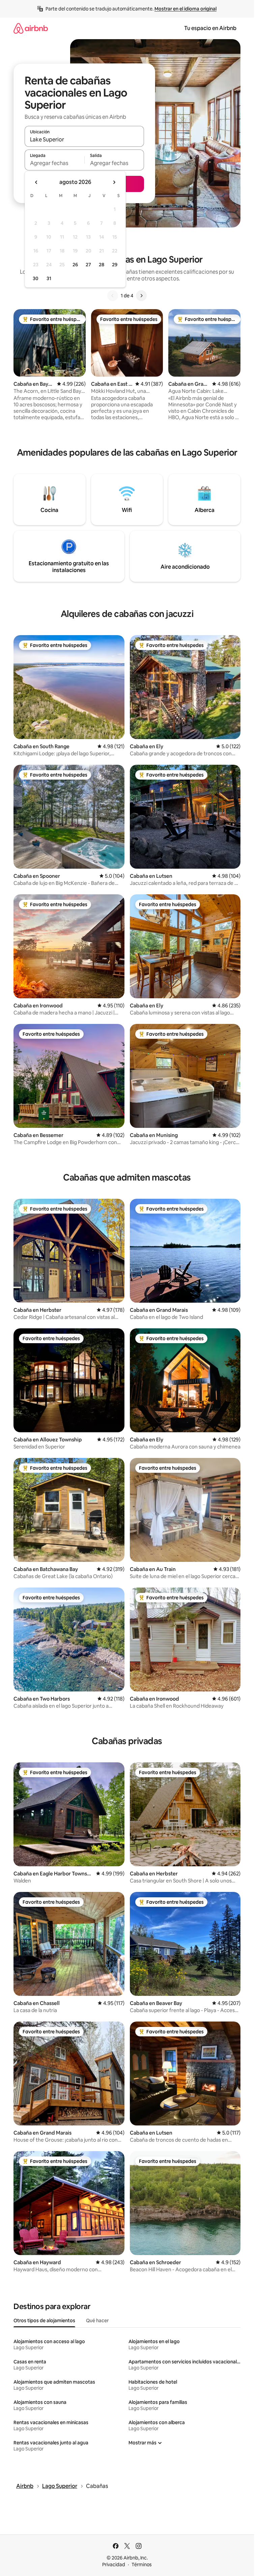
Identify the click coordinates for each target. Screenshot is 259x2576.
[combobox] (84, 139)
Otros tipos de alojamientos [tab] (44, 2321)
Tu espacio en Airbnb (210, 28)
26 (75, 265)
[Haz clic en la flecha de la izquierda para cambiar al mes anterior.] (36, 182)
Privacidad (114, 2565)
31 (49, 278)
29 (115, 265)
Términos (142, 2565)
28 (102, 265)
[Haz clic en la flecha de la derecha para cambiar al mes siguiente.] (114, 182)
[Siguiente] (141, 296)
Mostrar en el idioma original (185, 9)
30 (36, 278)
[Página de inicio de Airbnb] (31, 28)
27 (88, 265)
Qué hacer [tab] (97, 2321)
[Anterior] (113, 296)
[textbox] (54, 163)
